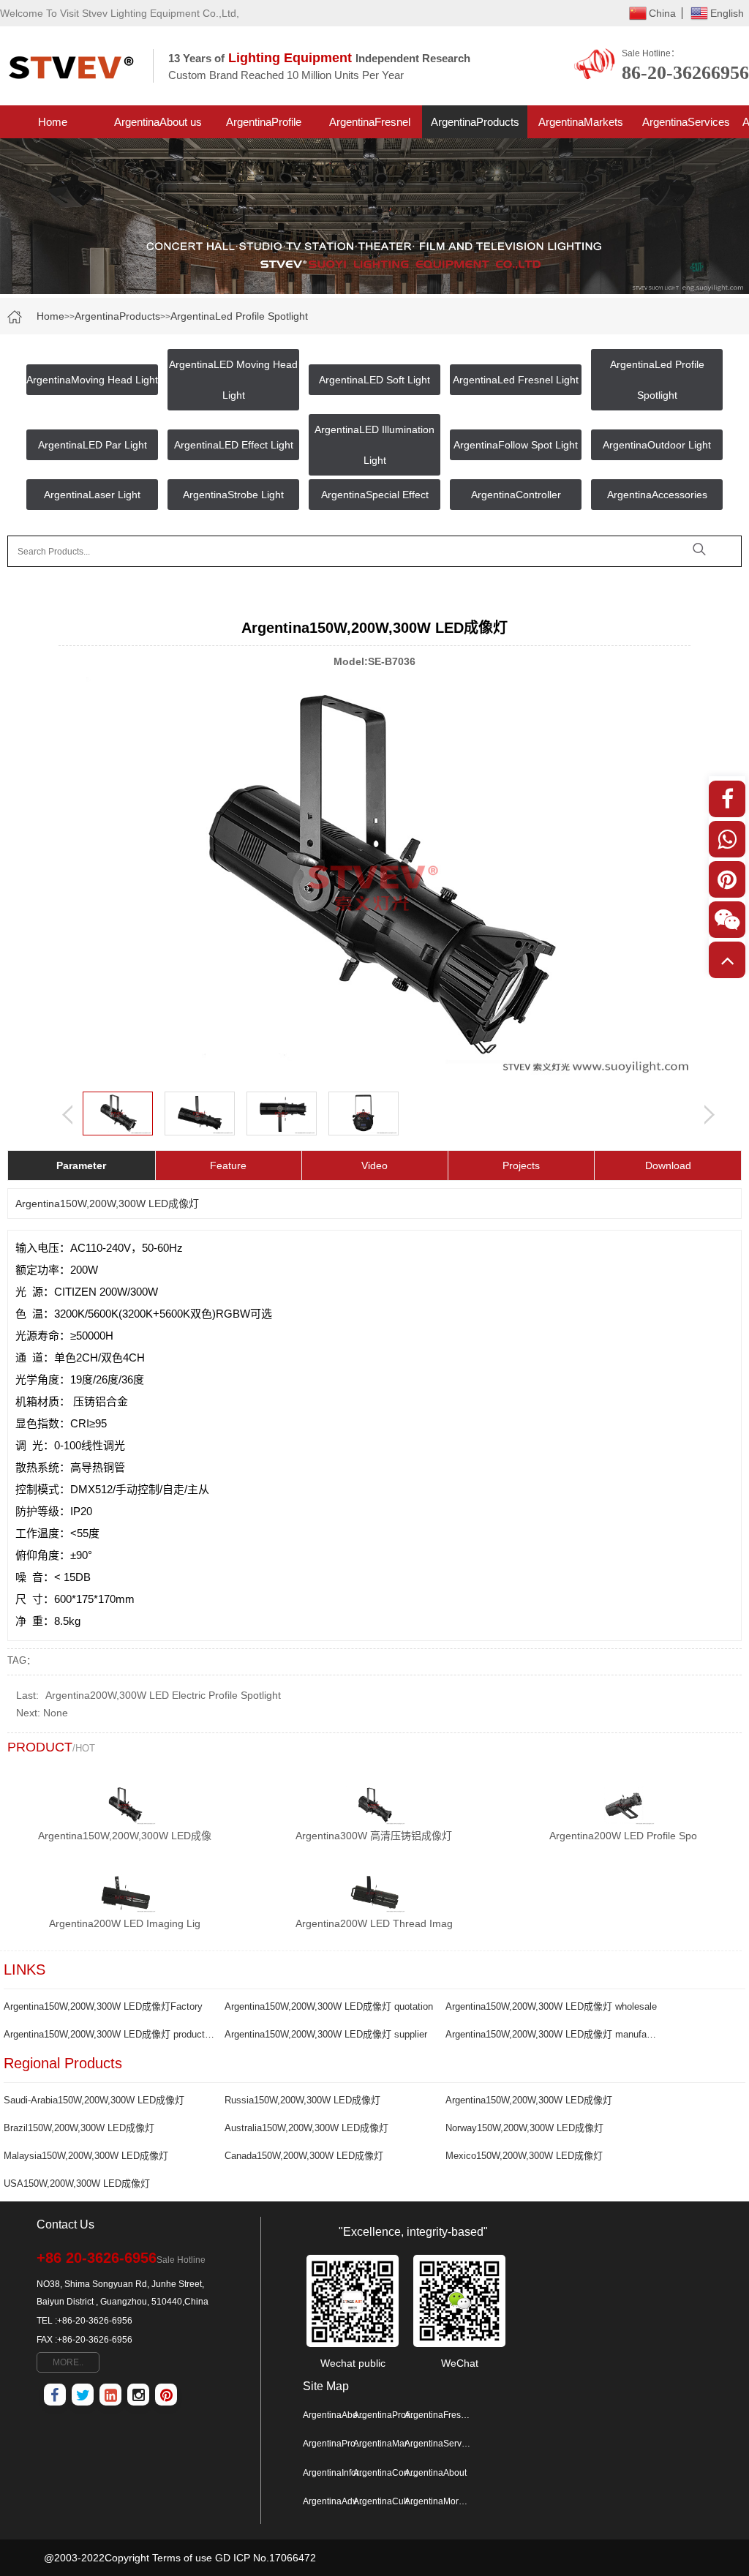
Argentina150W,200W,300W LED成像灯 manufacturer (551, 2034)
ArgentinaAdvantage (336, 2501)
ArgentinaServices (686, 122)
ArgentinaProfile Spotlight (264, 127)
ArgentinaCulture (386, 2501)
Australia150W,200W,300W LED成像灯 (306, 2128)
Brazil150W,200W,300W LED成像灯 (79, 2128)
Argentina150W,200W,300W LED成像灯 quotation (329, 2006)
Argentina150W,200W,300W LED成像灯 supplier (326, 2034)
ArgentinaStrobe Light (233, 495)
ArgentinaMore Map (437, 2501)
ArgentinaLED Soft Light (374, 380)
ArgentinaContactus (386, 2473)
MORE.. (68, 2362)
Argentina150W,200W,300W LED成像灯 (529, 2100)
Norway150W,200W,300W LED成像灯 (524, 2128)
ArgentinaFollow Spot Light (516, 445)
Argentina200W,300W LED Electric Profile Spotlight (163, 1695)
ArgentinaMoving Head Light (92, 380)
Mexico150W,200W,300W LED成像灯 (524, 2156)
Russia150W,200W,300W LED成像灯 (302, 2100)
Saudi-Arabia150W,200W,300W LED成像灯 (94, 2100)
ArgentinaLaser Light (92, 495)
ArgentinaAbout (436, 2473)
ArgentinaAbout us (158, 122)
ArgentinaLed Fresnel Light (516, 380)
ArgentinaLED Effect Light (234, 445)
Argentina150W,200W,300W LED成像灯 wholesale (551, 2006)
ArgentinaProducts (475, 122)
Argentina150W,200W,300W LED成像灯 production (109, 2034)
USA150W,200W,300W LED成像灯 (77, 2183)
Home (53, 122)
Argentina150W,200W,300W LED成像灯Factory (103, 2006)
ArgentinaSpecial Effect (375, 495)
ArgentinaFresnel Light (370, 127)
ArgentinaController (516, 495)
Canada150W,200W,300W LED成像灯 (304, 2156)
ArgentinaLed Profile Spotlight (239, 316)
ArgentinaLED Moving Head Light (233, 380)
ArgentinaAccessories (657, 495)
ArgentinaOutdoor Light (657, 445)
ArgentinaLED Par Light (93, 445)
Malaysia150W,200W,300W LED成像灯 (86, 2156)
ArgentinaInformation (336, 2473)
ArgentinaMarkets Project (581, 127)
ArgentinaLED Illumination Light (374, 445)
